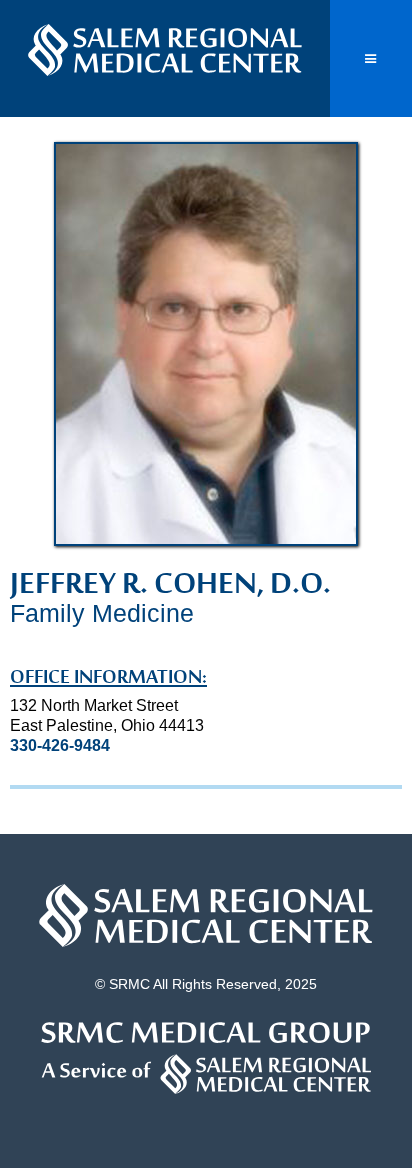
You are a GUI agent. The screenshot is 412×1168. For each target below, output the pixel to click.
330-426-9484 (60, 745)
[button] (371, 58)
